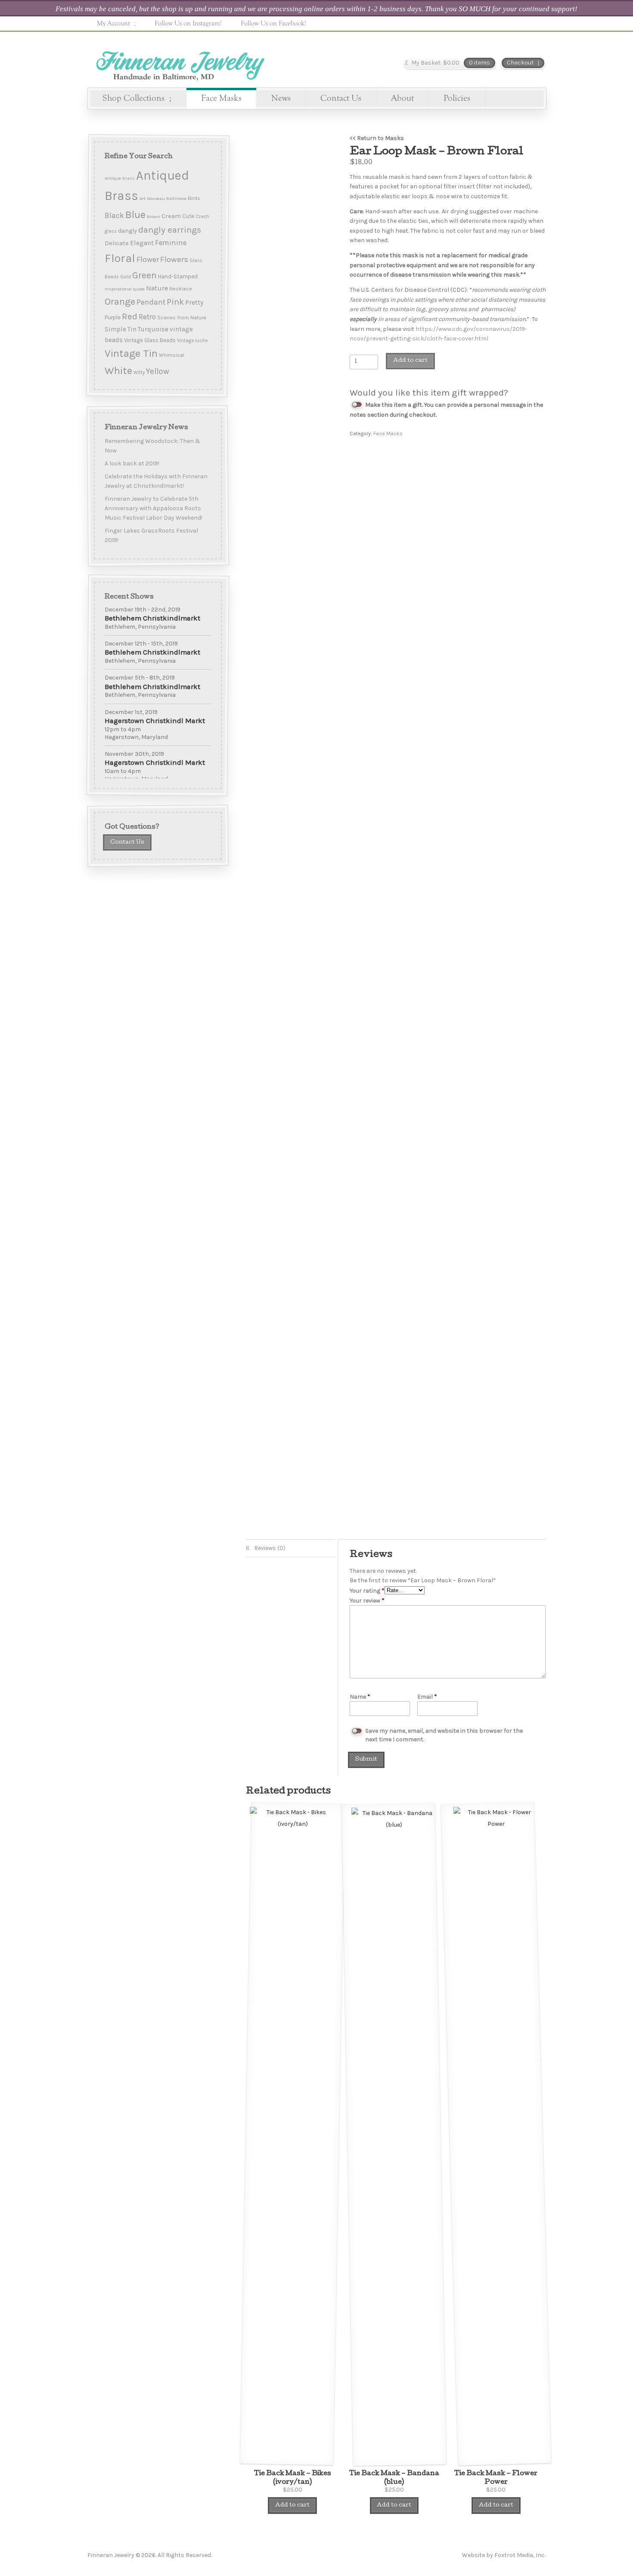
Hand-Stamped (178, 276)
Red (130, 316)
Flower (148, 259)
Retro (147, 317)
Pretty (194, 302)
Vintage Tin (131, 353)
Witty (139, 373)
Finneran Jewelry (179, 63)
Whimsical (172, 355)
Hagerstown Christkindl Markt (155, 721)
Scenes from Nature (182, 317)
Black (114, 215)
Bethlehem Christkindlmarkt (152, 618)
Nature (157, 288)
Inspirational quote (125, 289)
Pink (175, 302)
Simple (115, 329)
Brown (154, 217)
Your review (367, 1601)
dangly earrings (170, 230)
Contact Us (341, 98)
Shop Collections (133, 98)
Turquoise (153, 329)
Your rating (367, 1591)
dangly (127, 231)
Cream (171, 216)
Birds (194, 198)
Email (427, 1697)
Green (144, 275)
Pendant (151, 302)
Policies (457, 98)
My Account (113, 23)
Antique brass (120, 178)
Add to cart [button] (292, 2506)
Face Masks (221, 98)
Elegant (142, 243)
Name (360, 1697)
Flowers (174, 259)
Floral (120, 258)
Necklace (181, 289)
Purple (113, 317)
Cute (188, 216)
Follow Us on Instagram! (188, 23)
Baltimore (176, 198)
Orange (120, 302)
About (402, 98)
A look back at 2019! (132, 463)
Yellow (158, 371)
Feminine (171, 243)
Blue (135, 215)
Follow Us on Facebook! (273, 23)
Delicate (117, 243)
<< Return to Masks (377, 138)
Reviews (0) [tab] (269, 1548)
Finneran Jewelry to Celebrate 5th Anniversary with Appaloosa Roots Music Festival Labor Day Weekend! (154, 508)
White (118, 371)
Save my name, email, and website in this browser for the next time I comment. (444, 1735)
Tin (132, 329)
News (281, 98)
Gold (126, 277)
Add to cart (410, 361)
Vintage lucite (192, 341)
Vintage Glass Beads (150, 340)
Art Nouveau (152, 198)
